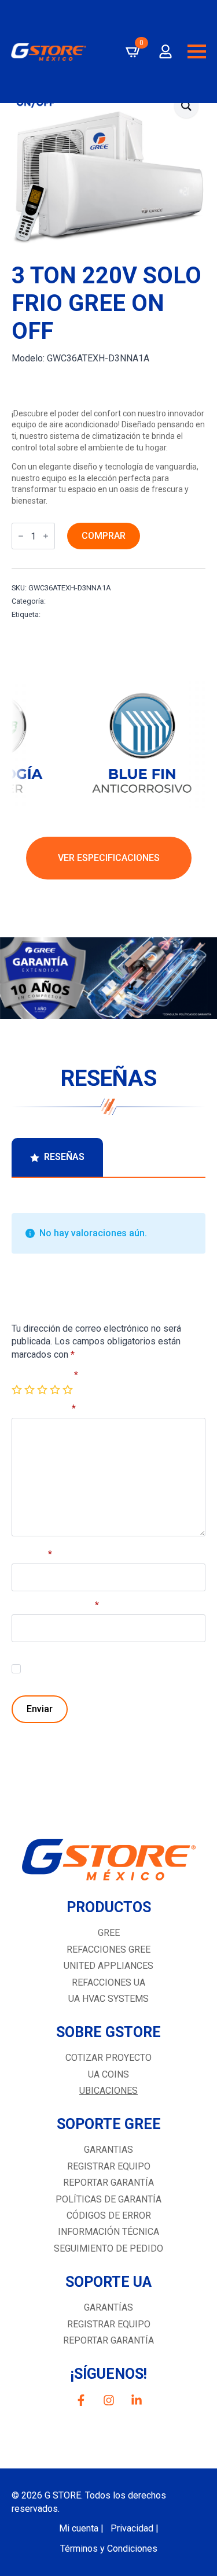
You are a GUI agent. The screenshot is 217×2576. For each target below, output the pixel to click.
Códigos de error (109, 2215)
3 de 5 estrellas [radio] (43, 1390)
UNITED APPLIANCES (108, 1966)
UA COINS (108, 2074)
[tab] (57, 1157)
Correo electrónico (55, 1605)
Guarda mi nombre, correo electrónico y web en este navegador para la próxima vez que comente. (111, 1672)
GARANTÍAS (108, 2307)
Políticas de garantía (108, 2199)
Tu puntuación (45, 1375)
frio (48, 614)
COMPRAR (104, 536)
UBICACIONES (108, 2091)
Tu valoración (44, 1409)
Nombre (32, 1554)
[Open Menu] (197, 51)
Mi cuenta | (81, 2528)
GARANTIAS (108, 2150)
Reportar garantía (108, 2183)
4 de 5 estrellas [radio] (56, 1390)
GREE (109, 1933)
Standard (63, 601)
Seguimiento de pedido (108, 2248)
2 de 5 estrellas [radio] (31, 1390)
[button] (186, 106)
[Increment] (46, 536)
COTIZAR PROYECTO (108, 2058)
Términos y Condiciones (109, 2549)
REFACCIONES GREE (108, 1949)
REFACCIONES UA (108, 1982)
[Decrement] (21, 536)
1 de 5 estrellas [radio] (18, 1390)
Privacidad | (135, 2528)
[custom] (81, 2400)
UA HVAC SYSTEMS (108, 1999)
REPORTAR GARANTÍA (108, 2340)
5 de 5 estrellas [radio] (69, 1390)
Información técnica (108, 2232)
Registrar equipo (109, 2166)
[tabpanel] (108, 1458)
